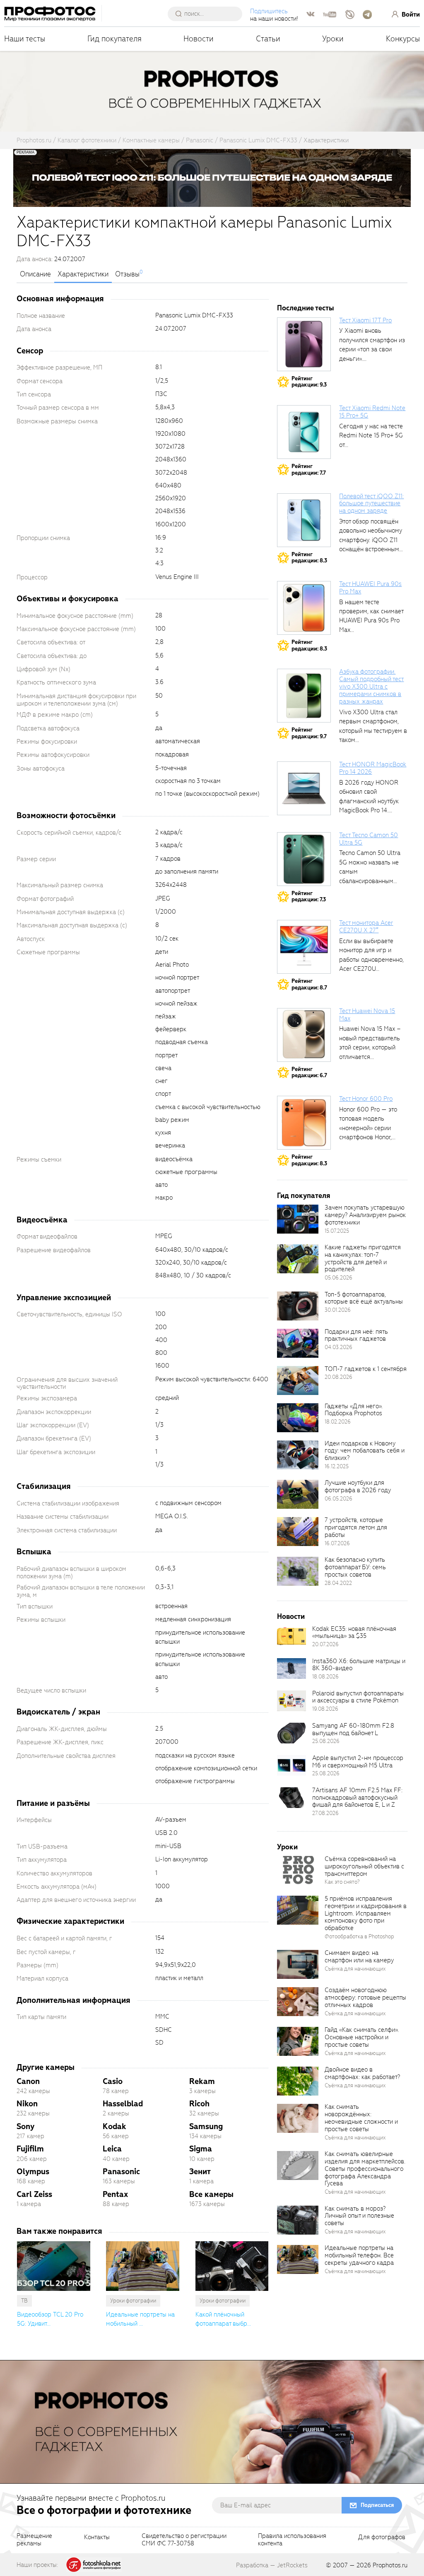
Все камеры (211, 2194)
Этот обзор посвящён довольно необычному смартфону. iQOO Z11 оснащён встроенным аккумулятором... (371, 540)
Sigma (201, 2149)
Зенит (200, 2171)
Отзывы (127, 274)
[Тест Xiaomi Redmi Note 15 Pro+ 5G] (304, 432)
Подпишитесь (269, 11)
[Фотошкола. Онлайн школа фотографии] (94, 2564)
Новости (199, 39)
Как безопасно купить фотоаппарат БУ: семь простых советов (355, 1567)
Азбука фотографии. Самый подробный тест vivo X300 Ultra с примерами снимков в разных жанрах (371, 686)
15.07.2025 (337, 1231)
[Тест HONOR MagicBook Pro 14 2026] (304, 788)
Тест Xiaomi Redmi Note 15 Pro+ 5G (372, 412)
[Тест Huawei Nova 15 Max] (304, 1035)
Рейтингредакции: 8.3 (309, 558)
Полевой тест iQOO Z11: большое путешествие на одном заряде (371, 504)
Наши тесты (25, 39)
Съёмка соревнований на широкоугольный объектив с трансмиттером (364, 1866)
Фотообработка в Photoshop (359, 1936)
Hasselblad (123, 2104)
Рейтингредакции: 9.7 (309, 733)
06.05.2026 (338, 1499)
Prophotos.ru (390, 2565)
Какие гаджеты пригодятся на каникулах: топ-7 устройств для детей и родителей (363, 1258)
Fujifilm (30, 2149)
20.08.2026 (338, 1377)
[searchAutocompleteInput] (208, 14)
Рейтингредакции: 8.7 (309, 984)
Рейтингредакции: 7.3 (309, 897)
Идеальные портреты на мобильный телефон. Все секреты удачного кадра (359, 2255)
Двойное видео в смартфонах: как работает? (362, 2073)
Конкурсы (403, 39)
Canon (28, 2081)
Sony (25, 2126)
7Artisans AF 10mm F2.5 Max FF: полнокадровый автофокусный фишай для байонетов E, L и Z (357, 1798)
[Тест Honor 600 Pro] (304, 1123)
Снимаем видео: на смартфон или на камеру (359, 1957)
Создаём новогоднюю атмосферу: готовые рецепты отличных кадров (365, 1997)
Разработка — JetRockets (272, 2565)
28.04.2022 (338, 1583)
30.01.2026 (338, 1310)
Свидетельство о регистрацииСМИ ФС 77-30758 (184, 2540)
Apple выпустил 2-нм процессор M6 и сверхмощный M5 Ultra (358, 1762)
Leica (112, 2149)
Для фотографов (382, 2538)
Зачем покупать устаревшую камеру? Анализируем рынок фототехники (365, 1215)
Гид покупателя (114, 39)
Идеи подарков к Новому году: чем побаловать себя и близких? (365, 1451)
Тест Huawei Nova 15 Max (367, 1015)
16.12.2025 (337, 1466)
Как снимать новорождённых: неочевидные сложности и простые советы (361, 2118)
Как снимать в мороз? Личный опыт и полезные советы (359, 2216)
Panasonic (121, 2171)
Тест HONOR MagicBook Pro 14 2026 (373, 768)
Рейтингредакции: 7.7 (309, 469)
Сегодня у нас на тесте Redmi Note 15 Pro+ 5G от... (371, 436)
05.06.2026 (338, 1278)
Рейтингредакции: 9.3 (309, 382)
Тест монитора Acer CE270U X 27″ (366, 927)
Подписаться (377, 2505)
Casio (113, 2081)
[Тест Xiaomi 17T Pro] (304, 344)
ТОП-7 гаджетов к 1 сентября (366, 1369)
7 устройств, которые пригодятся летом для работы (356, 1527)
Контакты (97, 2538)
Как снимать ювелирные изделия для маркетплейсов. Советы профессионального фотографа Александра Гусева (365, 2169)
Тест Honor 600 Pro (366, 1099)
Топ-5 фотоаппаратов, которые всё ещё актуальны (364, 1298)
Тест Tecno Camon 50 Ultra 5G (369, 839)
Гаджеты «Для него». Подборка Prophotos (354, 1410)
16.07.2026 (337, 1543)
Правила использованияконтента (292, 2540)
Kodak (114, 2126)
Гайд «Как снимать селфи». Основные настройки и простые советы (362, 2037)
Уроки (333, 39)
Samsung (206, 2126)
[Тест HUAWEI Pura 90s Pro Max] (304, 608)
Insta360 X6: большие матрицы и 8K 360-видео (359, 1665)
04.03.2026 (338, 1347)
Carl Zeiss (34, 2194)
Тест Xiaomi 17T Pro (365, 320)
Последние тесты (306, 308)
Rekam (202, 2081)
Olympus (33, 2171)
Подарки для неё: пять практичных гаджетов (356, 1335)
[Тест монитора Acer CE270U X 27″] (304, 947)
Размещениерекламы (34, 2540)
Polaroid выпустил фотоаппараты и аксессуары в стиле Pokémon (358, 1697)
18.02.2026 (338, 1422)
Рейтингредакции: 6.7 (309, 1072)
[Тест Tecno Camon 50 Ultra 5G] (304, 859)
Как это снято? (342, 1882)
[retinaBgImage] (298, 1219)
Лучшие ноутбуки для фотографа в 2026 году (358, 1486)
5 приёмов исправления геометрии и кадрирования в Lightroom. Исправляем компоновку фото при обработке (366, 1913)
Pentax (115, 2194)
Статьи (268, 39)
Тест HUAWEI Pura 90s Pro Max (370, 588)
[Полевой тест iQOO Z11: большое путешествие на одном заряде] (304, 520)
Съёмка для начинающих (355, 1969)
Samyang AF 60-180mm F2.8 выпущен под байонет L (353, 1729)
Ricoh (199, 2104)
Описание (35, 274)
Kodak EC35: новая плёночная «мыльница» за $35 (354, 1633)
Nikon (27, 2104)
